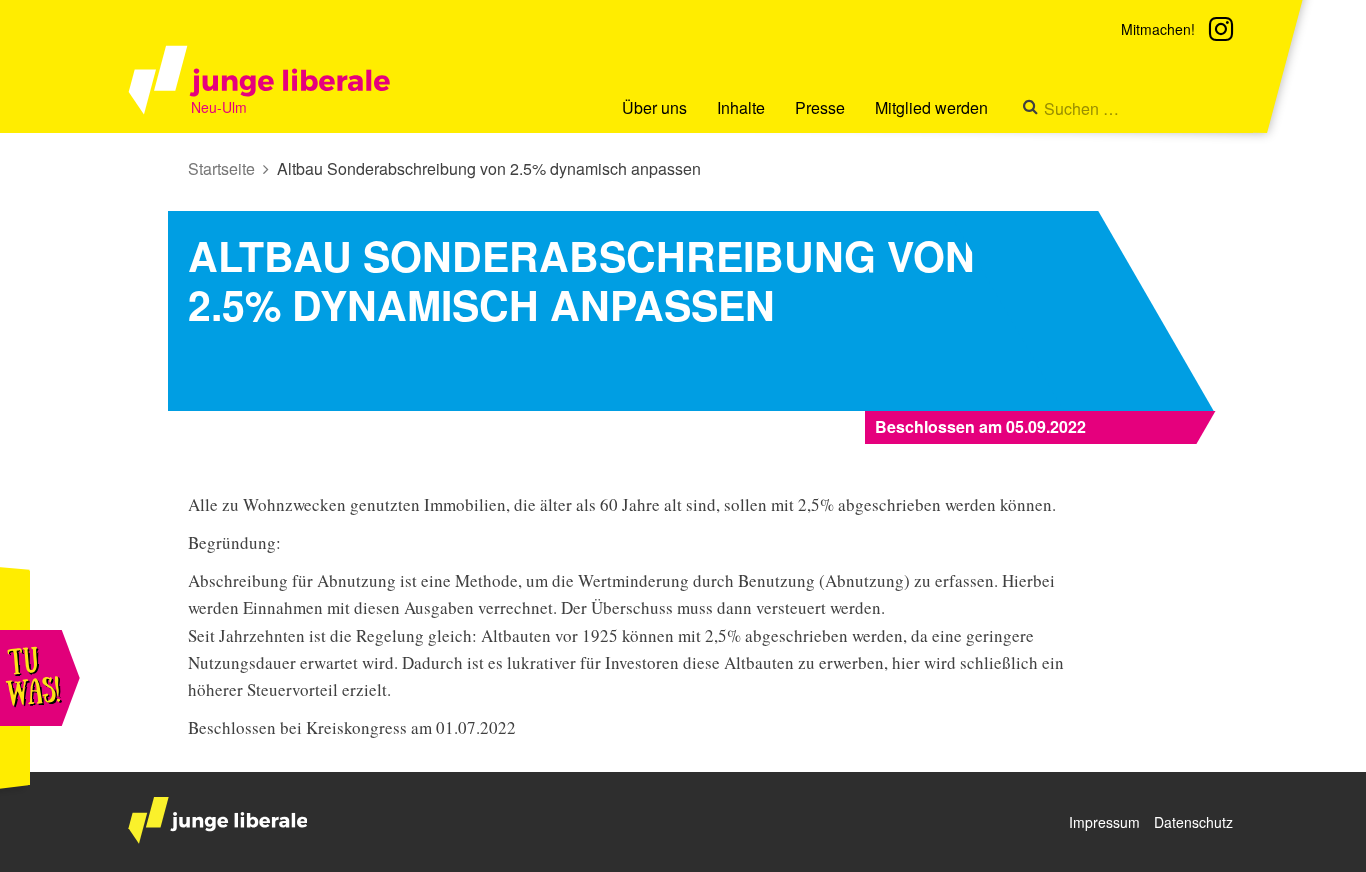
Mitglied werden (931, 107)
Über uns (654, 107)
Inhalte (741, 107)
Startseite (221, 168)
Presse (820, 107)
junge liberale (217, 820)
